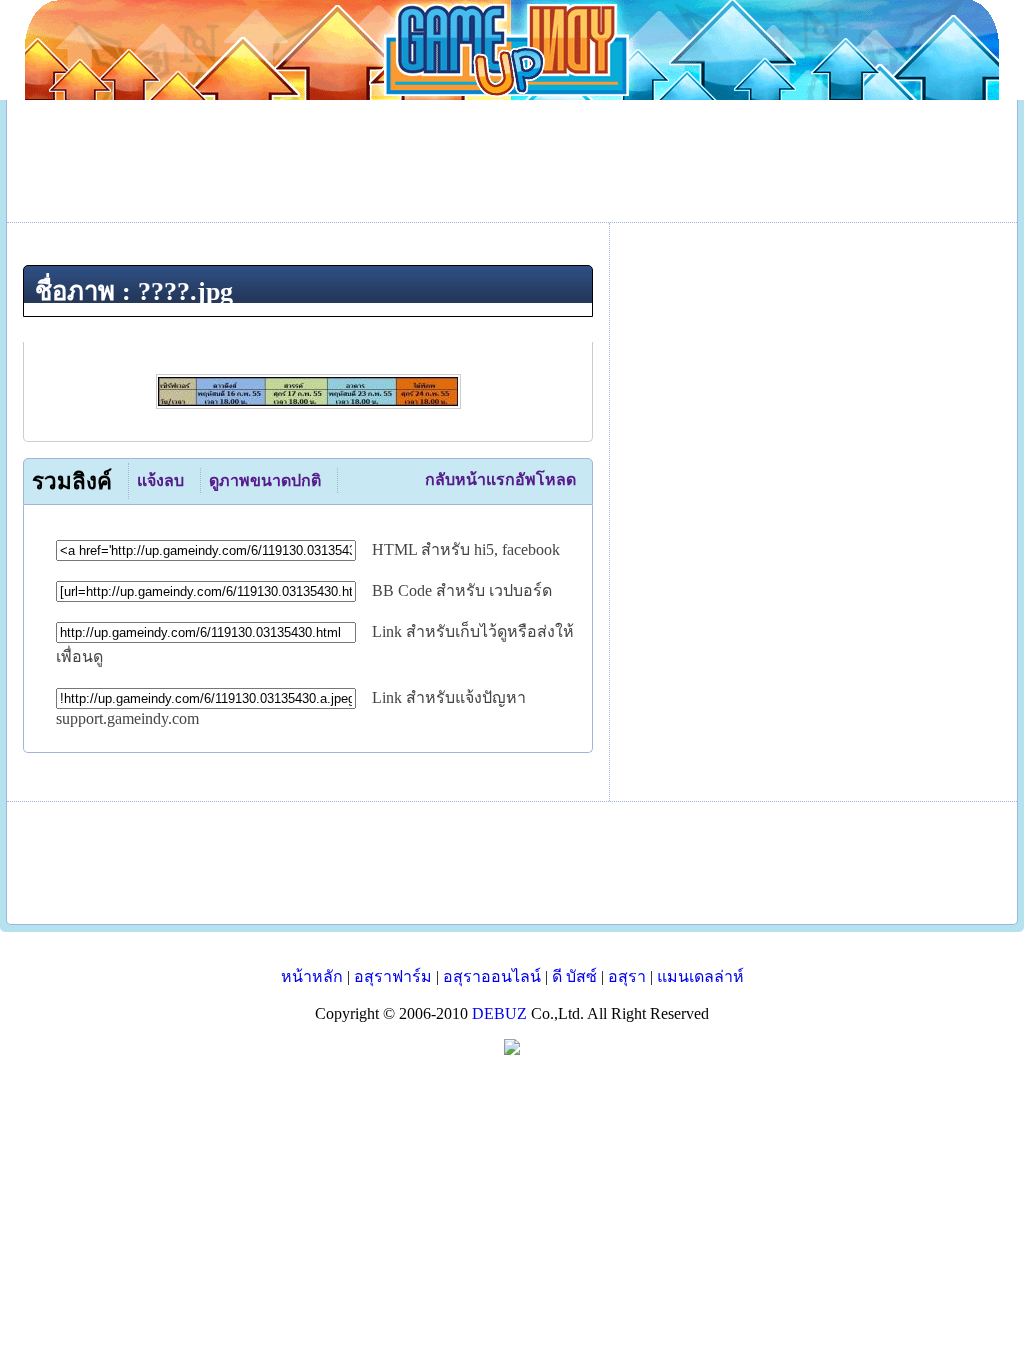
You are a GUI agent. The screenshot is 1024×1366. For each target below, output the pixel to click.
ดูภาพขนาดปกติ (265, 480)
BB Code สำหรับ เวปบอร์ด (462, 590)
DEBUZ (499, 1013)
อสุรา (627, 976)
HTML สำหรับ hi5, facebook (466, 549)
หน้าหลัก (312, 976)
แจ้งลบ (160, 480)
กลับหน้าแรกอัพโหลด (500, 479)
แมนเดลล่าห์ (700, 976)
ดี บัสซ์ (574, 976)
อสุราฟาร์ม (393, 976)
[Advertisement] (512, 863)
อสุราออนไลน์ (492, 976)
